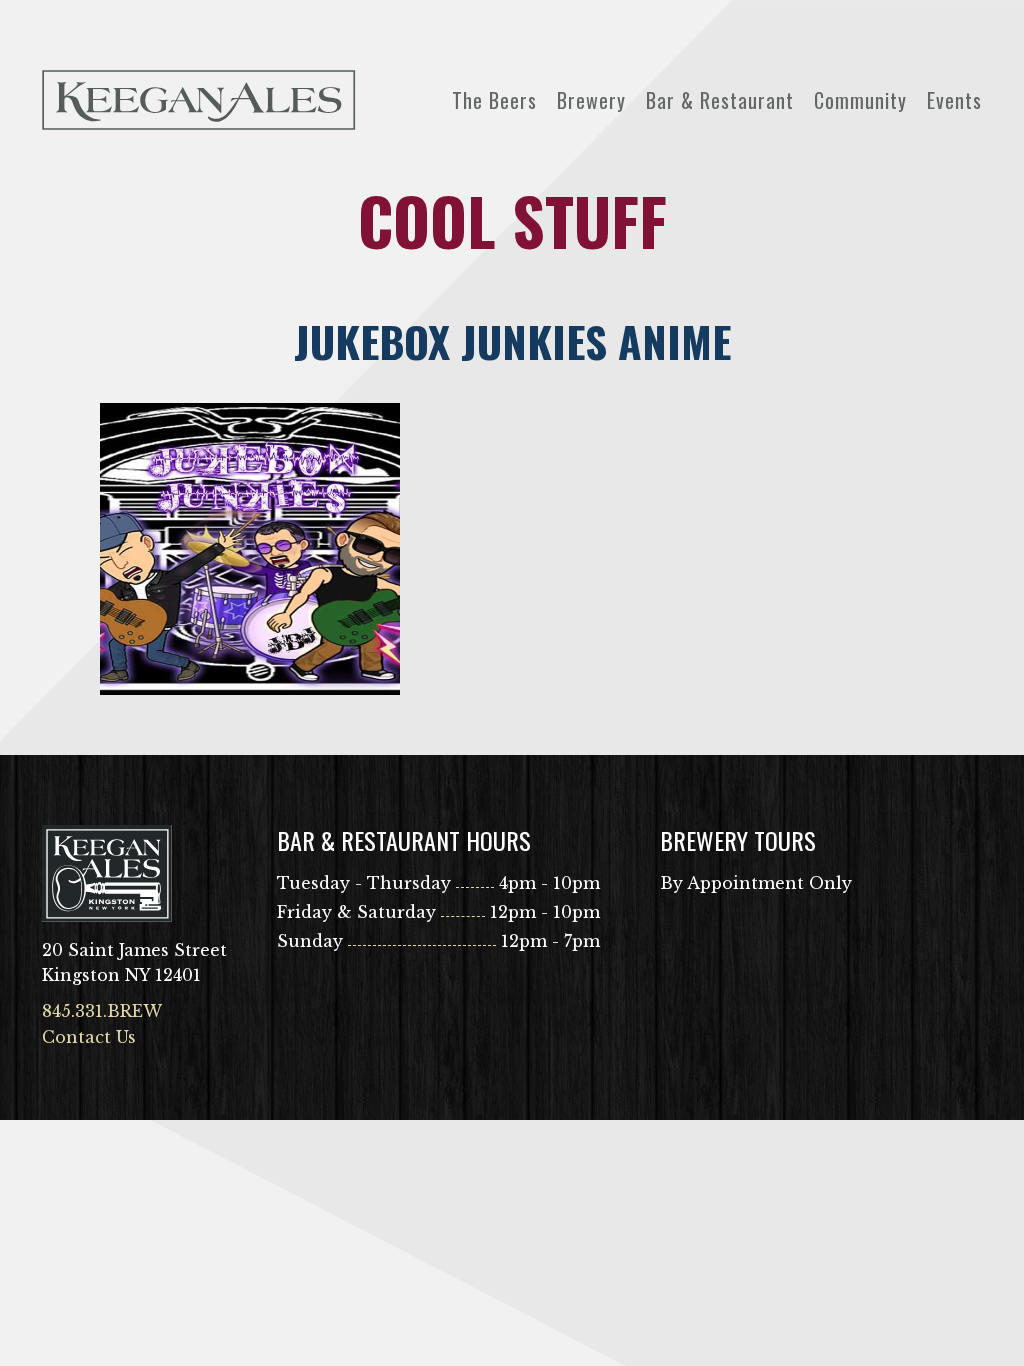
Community (860, 100)
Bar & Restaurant (720, 100)
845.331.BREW (102, 1011)
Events (954, 100)
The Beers (494, 100)
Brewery (591, 100)
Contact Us (89, 1037)
